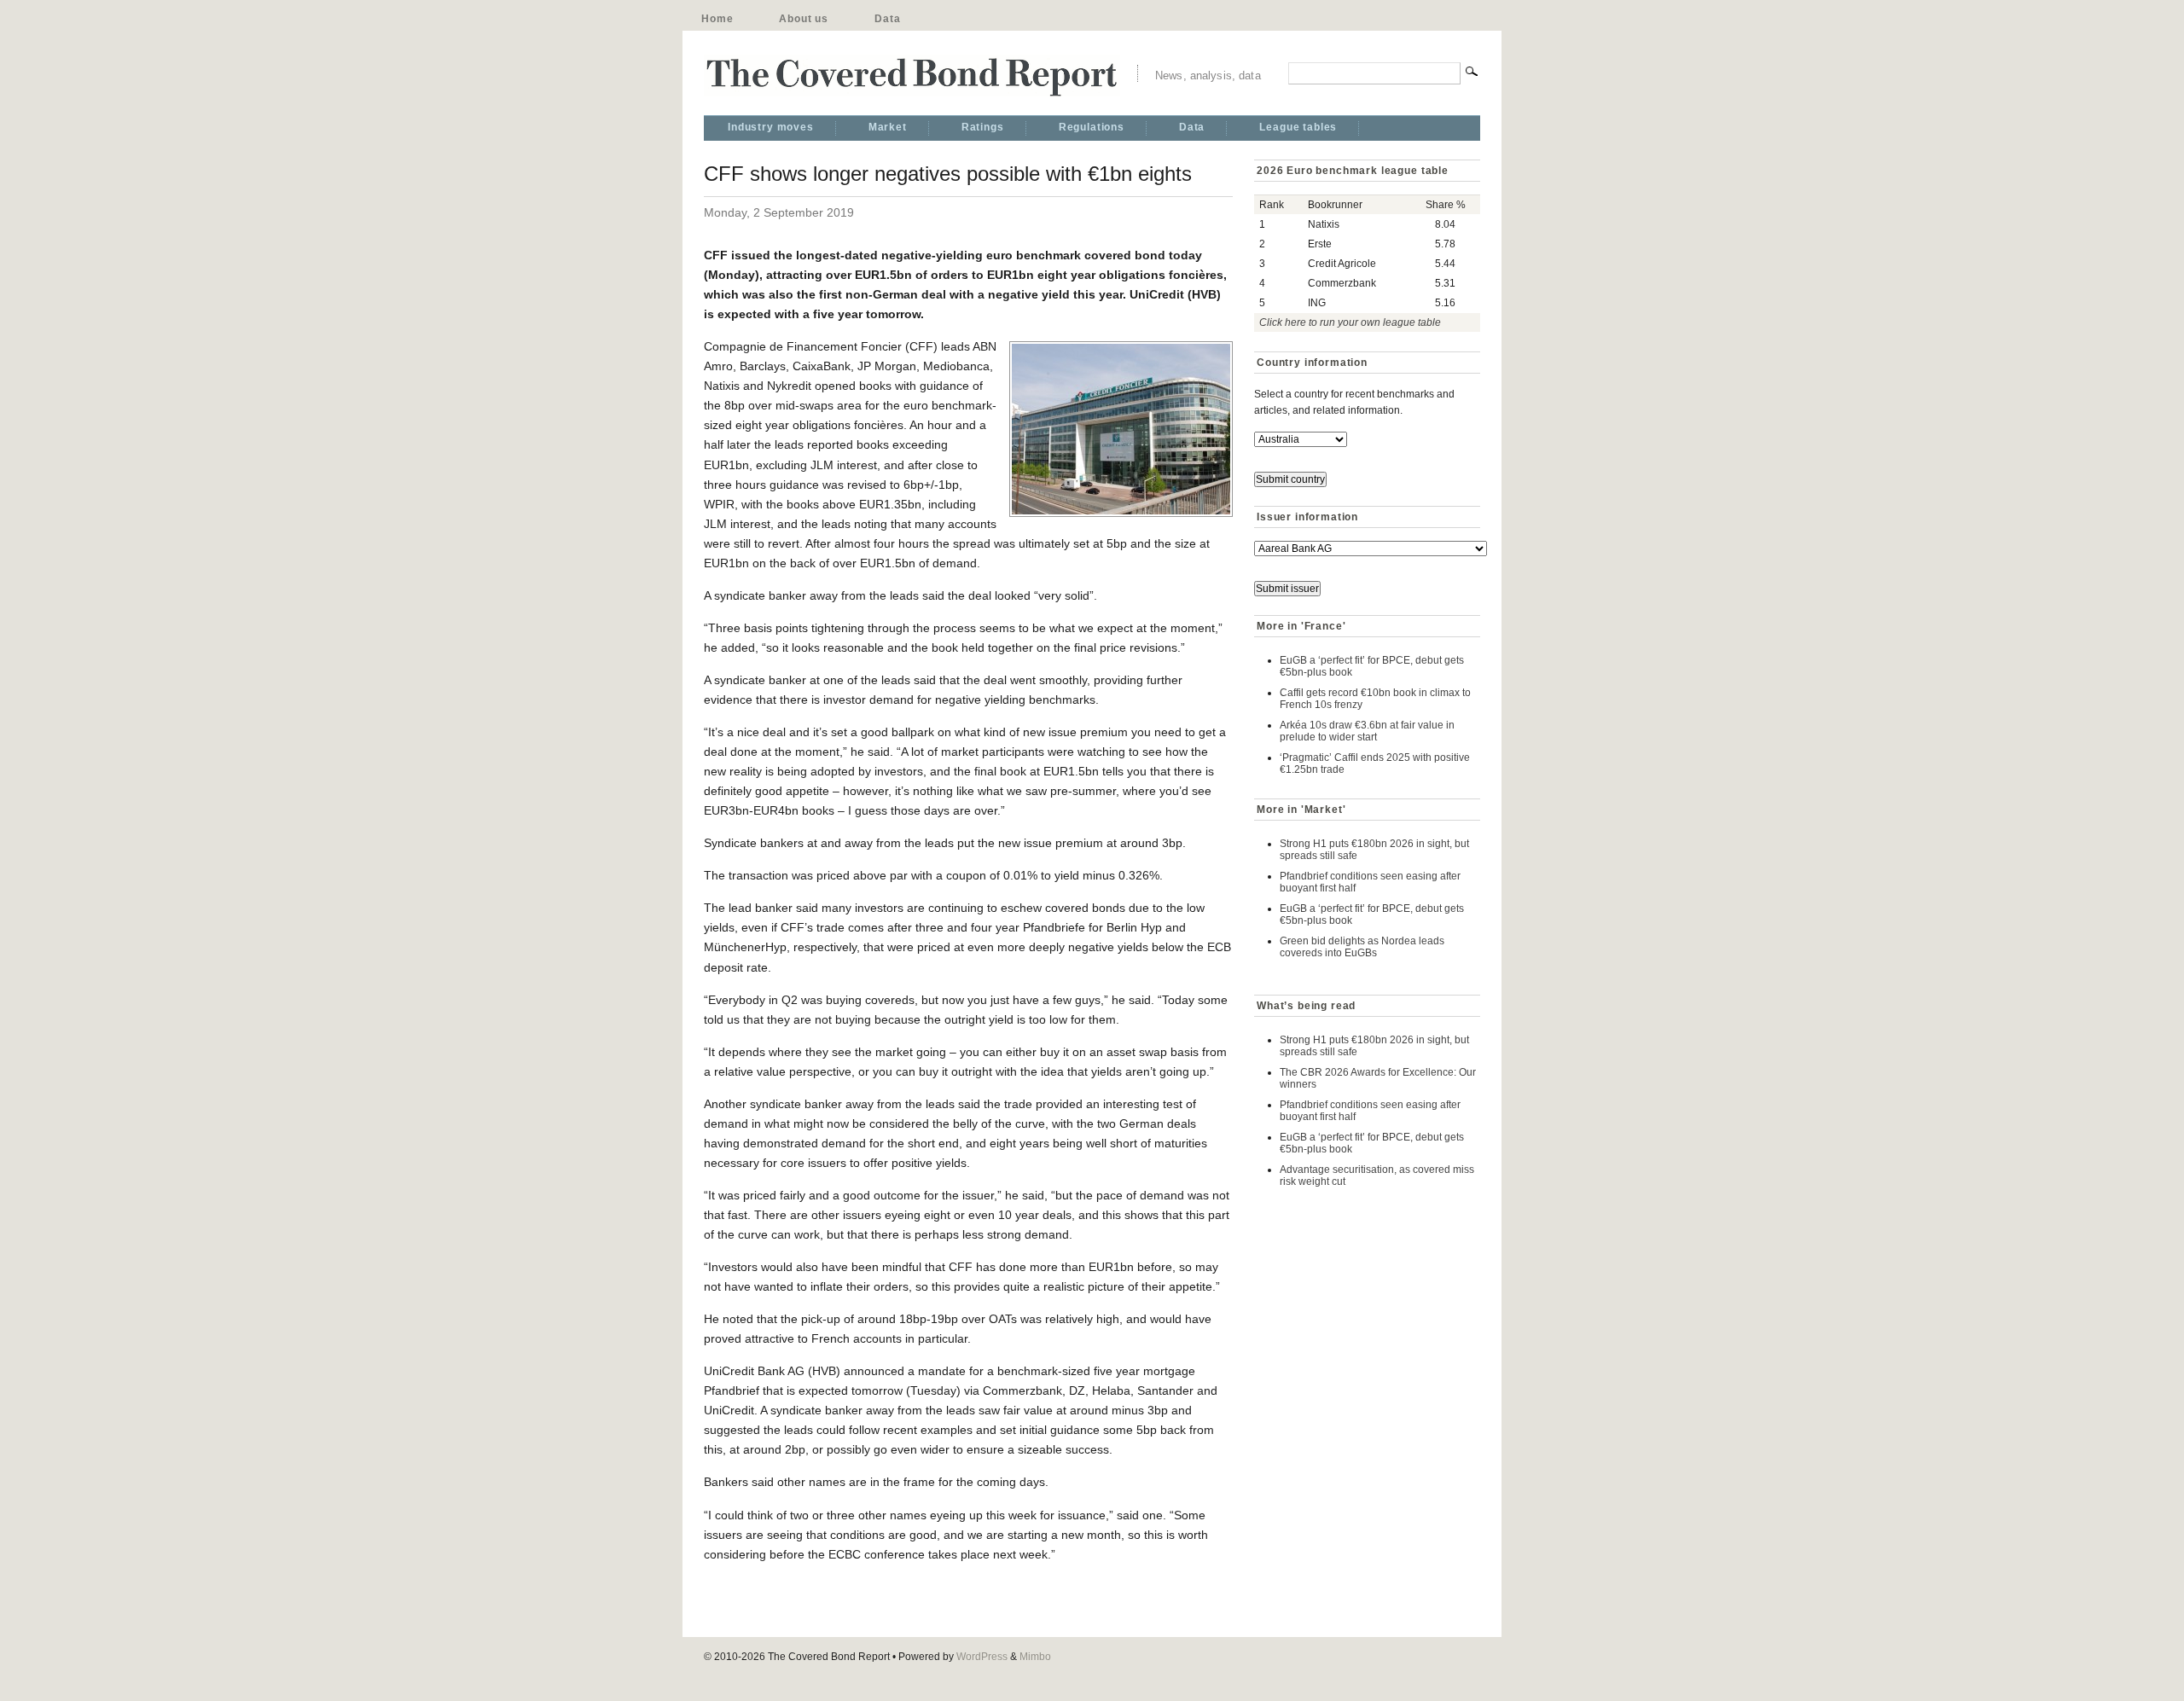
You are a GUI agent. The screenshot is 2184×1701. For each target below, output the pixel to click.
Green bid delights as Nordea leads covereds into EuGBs (1362, 947)
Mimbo (1035, 1657)
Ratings (983, 127)
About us (804, 19)
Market (888, 127)
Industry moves (771, 127)
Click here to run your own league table (1350, 322)
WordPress (982, 1657)
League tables (1298, 127)
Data (887, 19)
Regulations (1092, 127)
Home (717, 19)
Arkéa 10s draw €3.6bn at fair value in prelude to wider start (1367, 731)
